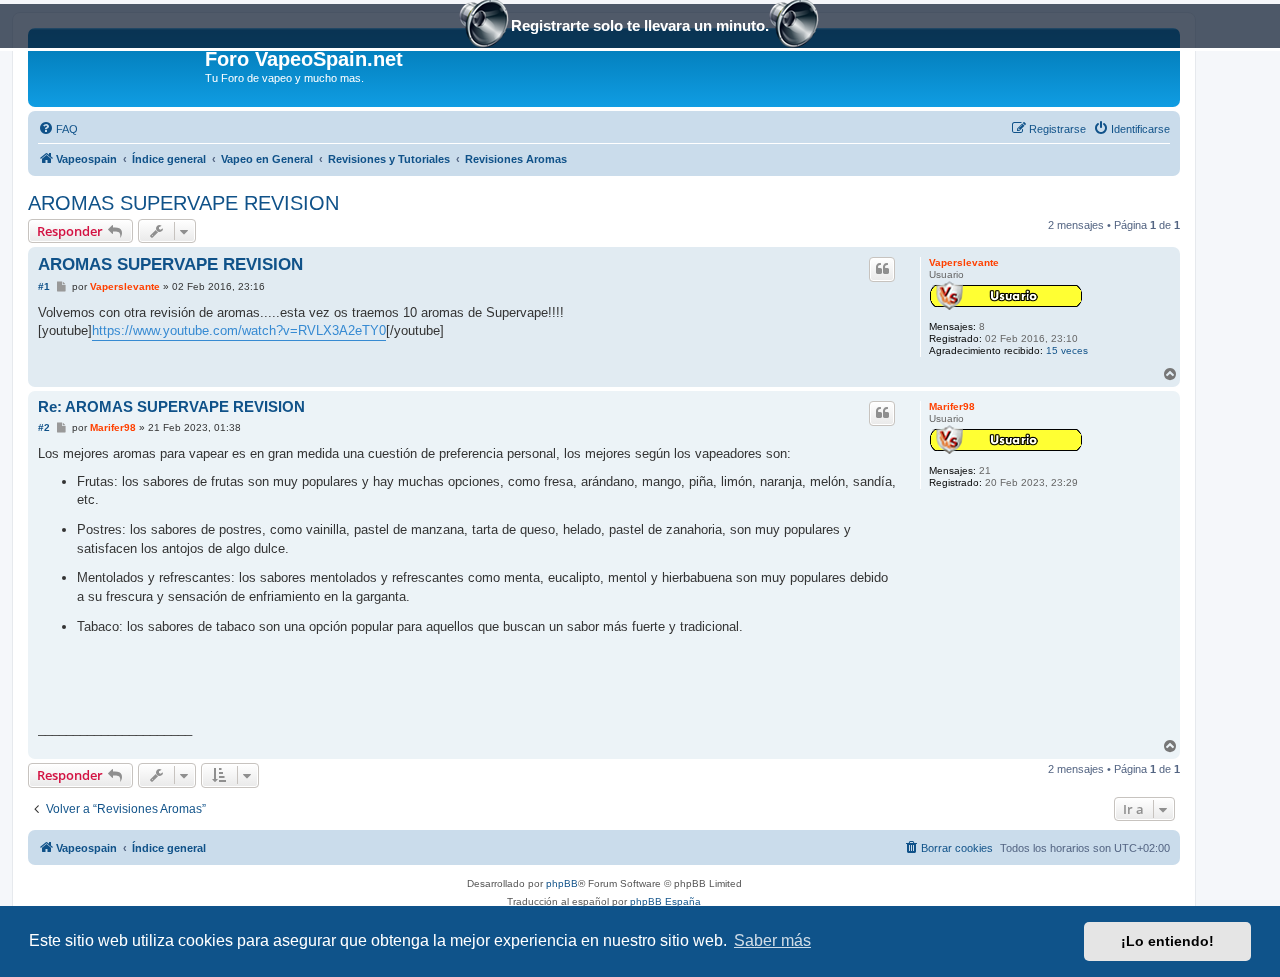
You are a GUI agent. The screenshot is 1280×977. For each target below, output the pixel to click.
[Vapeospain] (119, 65)
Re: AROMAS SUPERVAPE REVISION (171, 406)
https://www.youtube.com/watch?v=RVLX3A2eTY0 (239, 330)
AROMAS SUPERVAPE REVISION (183, 203)
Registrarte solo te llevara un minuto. (640, 25)
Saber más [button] (772, 940)
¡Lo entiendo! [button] (1167, 941)
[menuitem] (58, 129)
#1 (44, 286)
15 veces (1067, 350)
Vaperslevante (964, 262)
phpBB (562, 883)
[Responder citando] (882, 269)
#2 (44, 427)
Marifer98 (952, 406)
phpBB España (665, 901)
